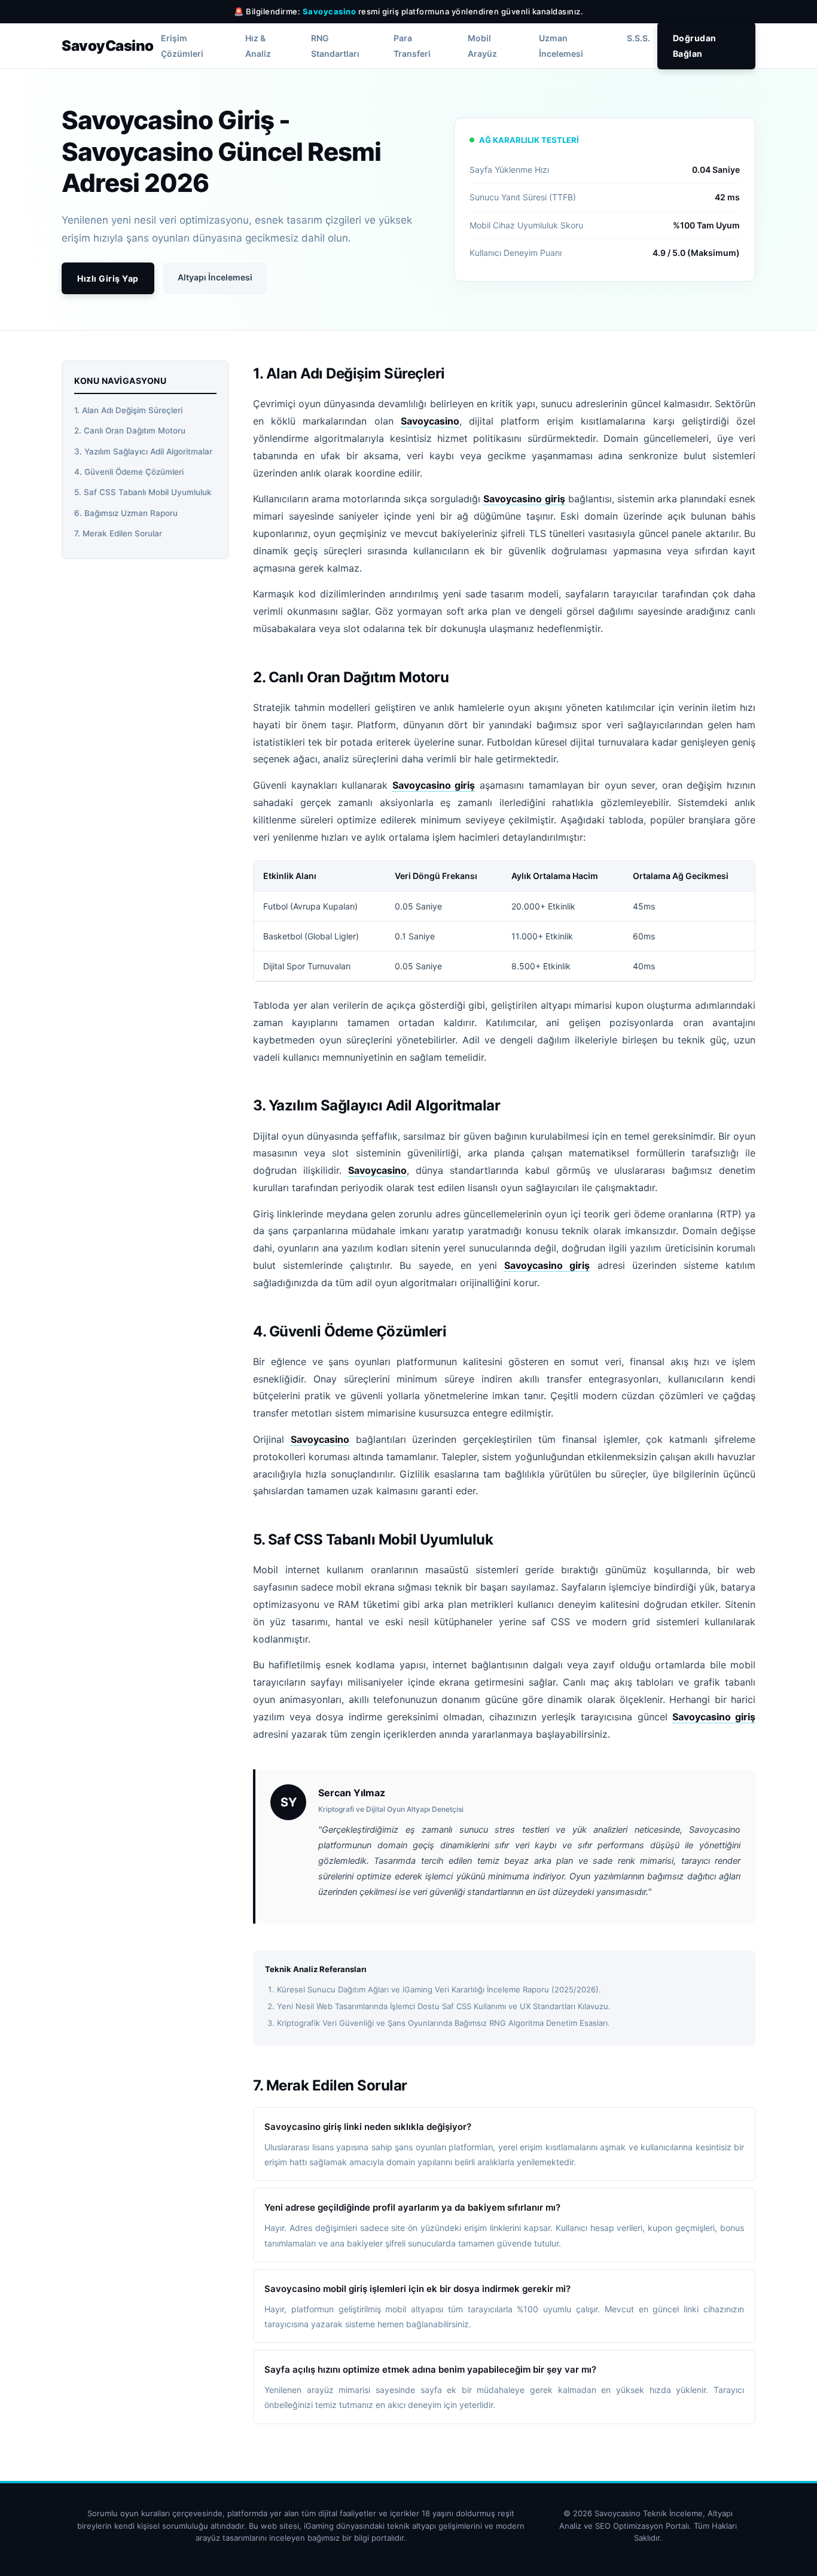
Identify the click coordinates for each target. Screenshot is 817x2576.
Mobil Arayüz (482, 46)
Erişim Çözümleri (182, 46)
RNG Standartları (335, 46)
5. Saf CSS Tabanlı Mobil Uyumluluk (143, 493)
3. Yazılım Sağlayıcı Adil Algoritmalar (143, 451)
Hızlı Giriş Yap (108, 278)
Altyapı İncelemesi (215, 277)
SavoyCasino (108, 46)
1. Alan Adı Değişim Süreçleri (128, 410)
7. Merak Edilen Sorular (118, 533)
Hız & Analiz (258, 46)
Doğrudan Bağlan (695, 46)
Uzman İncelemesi (561, 46)
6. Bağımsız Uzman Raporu (126, 513)
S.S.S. (638, 39)
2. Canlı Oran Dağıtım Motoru (130, 431)
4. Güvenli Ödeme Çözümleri (129, 472)
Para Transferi (412, 46)
